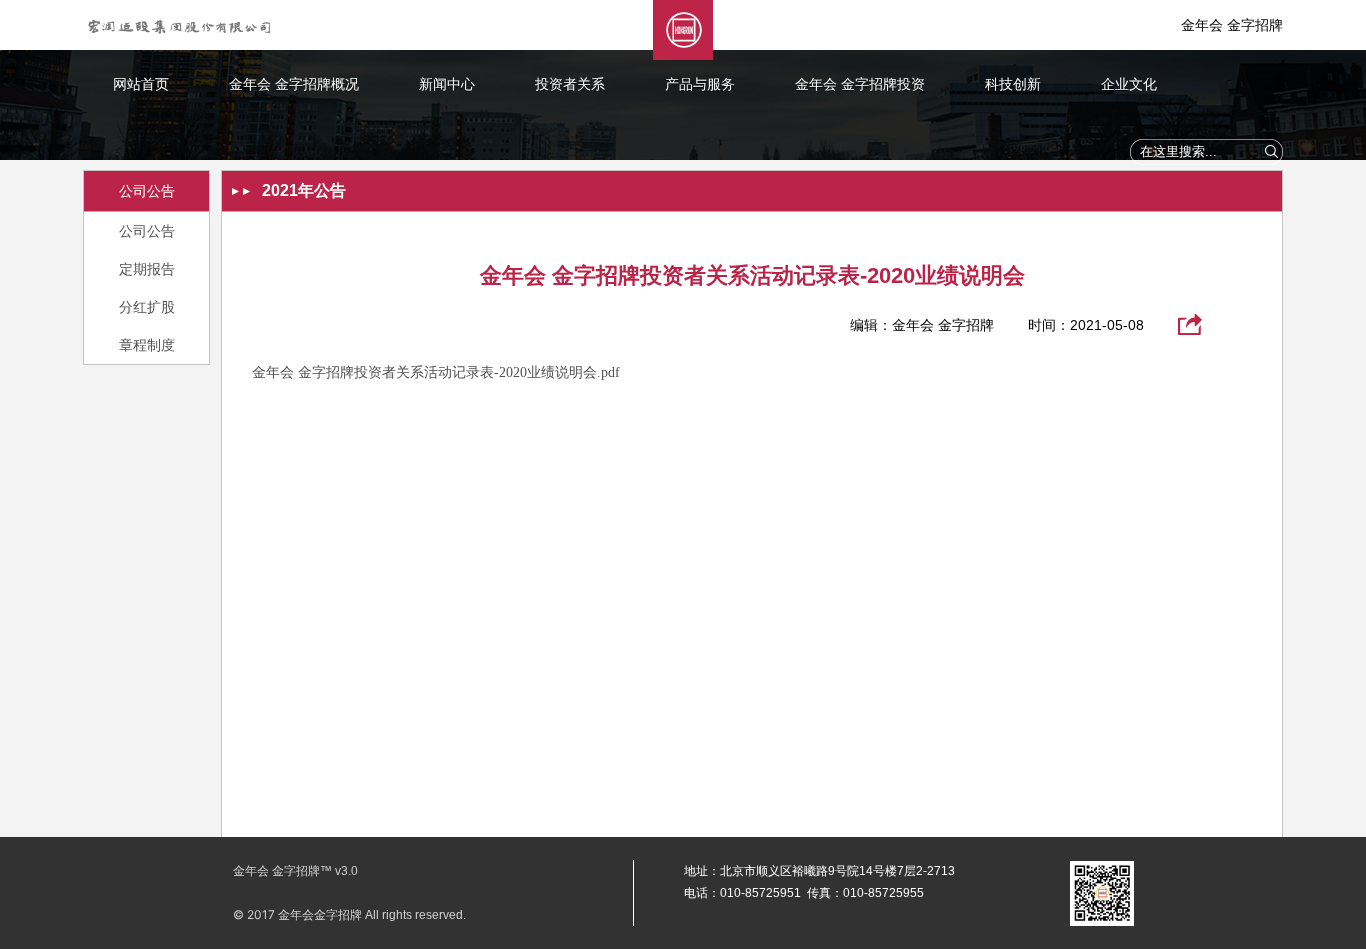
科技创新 (1013, 84)
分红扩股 (147, 307)
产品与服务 (700, 84)
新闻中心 (447, 84)
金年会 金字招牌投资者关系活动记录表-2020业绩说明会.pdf (436, 372)
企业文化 (1129, 84)
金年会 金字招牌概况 (294, 84)
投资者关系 (570, 84)
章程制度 (147, 345)
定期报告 (147, 269)
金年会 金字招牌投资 (860, 84)
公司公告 (147, 231)
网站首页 (141, 84)
